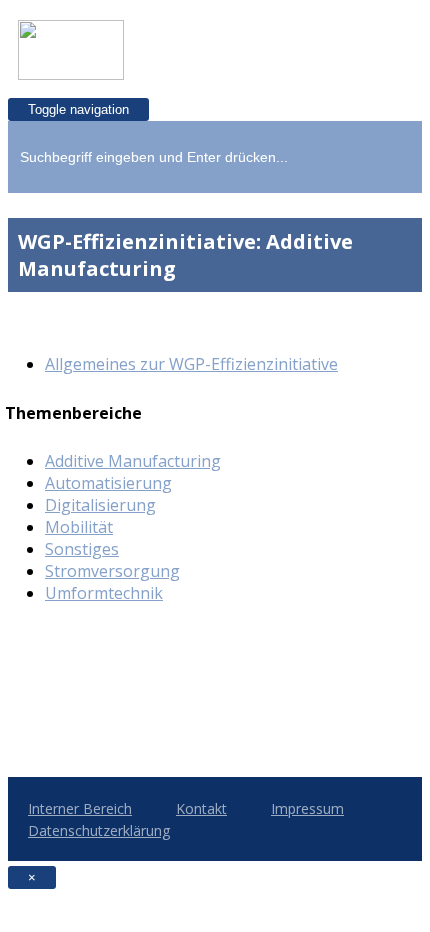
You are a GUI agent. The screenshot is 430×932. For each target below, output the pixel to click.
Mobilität (79, 527)
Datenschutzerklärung (99, 830)
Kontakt (201, 808)
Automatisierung (108, 483)
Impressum (307, 808)
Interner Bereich (80, 808)
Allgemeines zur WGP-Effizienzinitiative (191, 364)
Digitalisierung (100, 505)
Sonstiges (82, 549)
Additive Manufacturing (133, 461)
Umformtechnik (104, 593)
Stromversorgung (112, 571)
